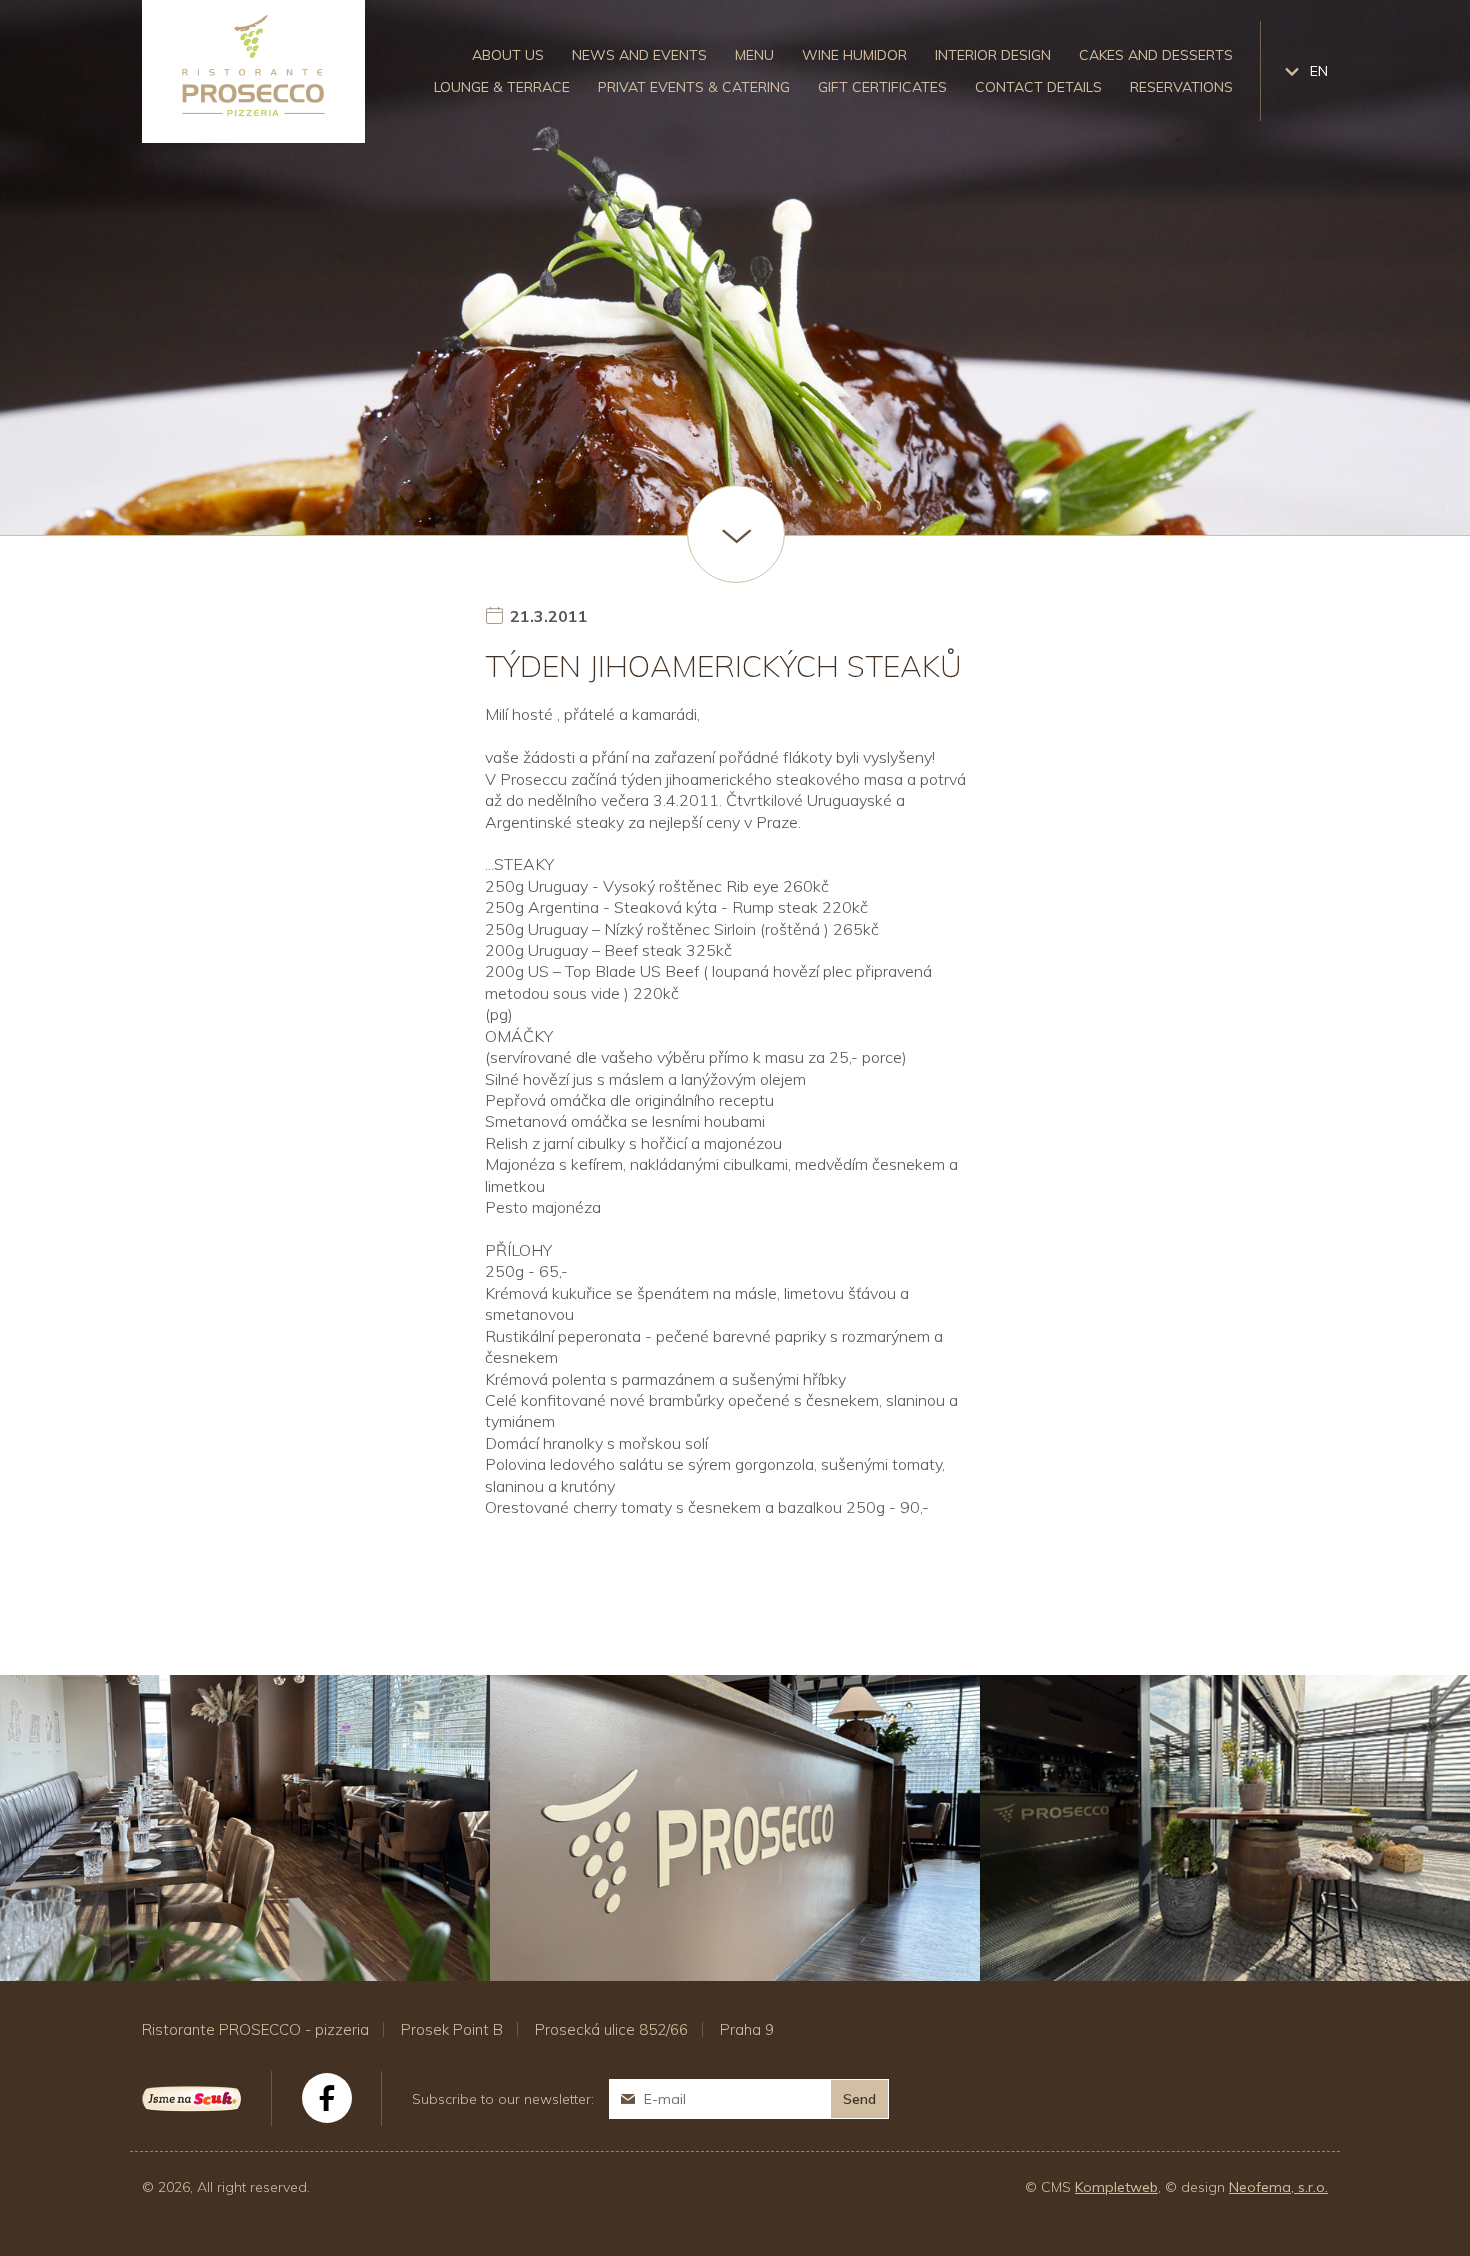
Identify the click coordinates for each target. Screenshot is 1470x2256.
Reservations (1181, 87)
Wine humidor (854, 55)
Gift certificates (882, 87)
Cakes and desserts (1156, 55)
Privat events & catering (694, 87)
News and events (639, 55)
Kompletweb (1116, 2187)
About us (508, 55)
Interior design (993, 55)
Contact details (1038, 87)
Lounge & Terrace (502, 87)
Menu (754, 55)
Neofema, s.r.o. (1278, 2187)
